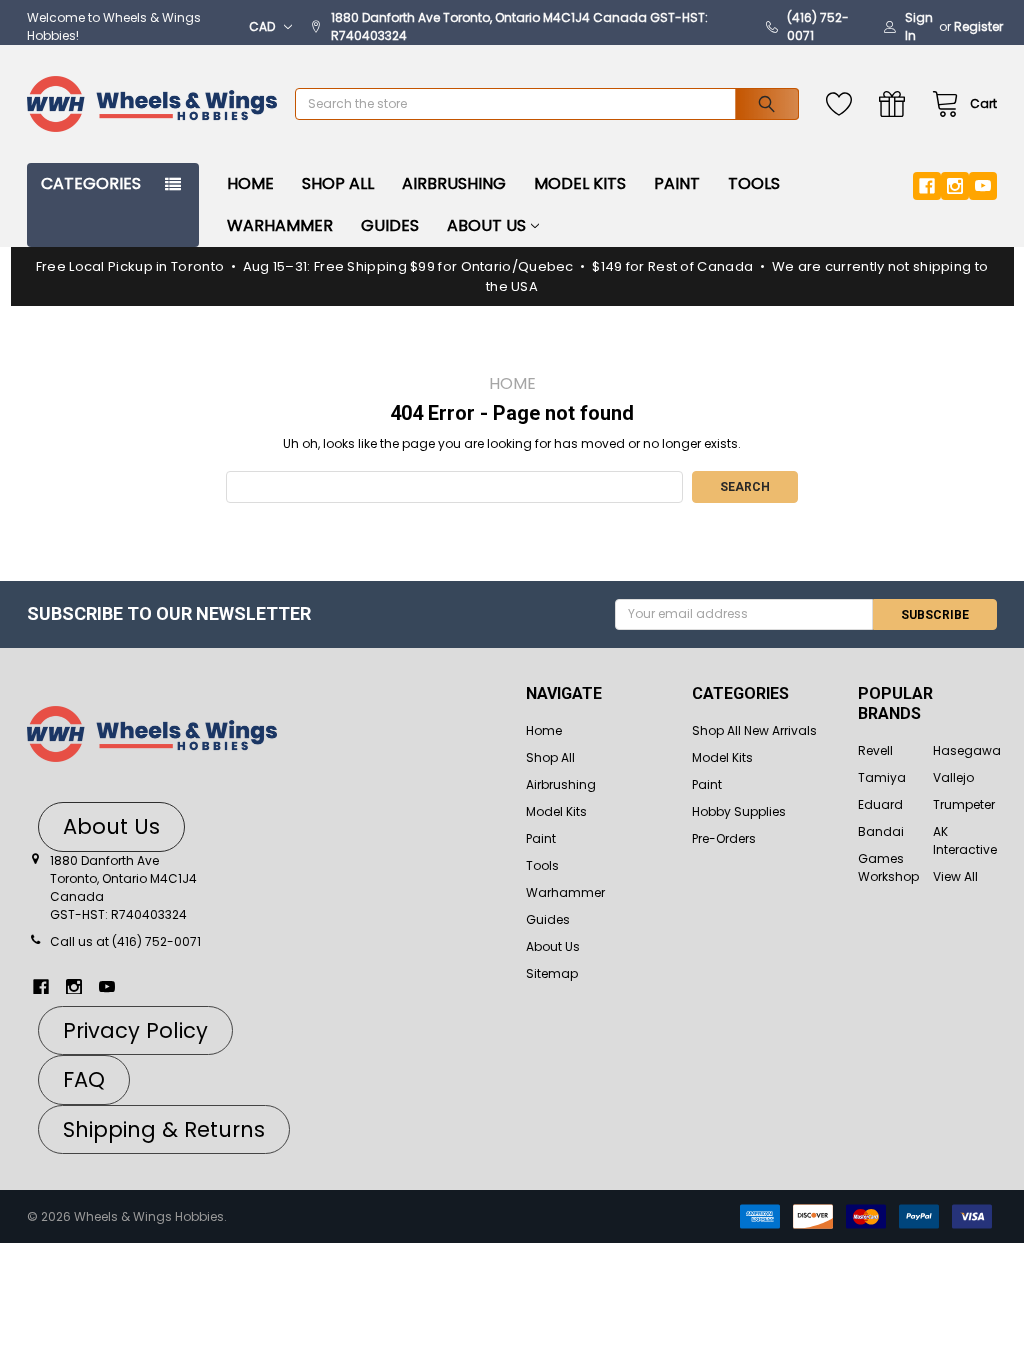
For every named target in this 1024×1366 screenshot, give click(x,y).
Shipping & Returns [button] (164, 1129)
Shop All (338, 183)
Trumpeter (964, 804)
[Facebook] (927, 186)
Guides (390, 225)
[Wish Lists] (843, 104)
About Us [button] (111, 826)
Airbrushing (454, 183)
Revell (875, 750)
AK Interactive (965, 840)
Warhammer (280, 225)
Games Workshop (888, 867)
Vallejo (953, 777)
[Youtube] (983, 186)
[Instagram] (955, 186)
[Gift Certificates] (896, 104)
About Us (486, 225)
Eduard (880, 804)
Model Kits (580, 183)
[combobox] (547, 104)
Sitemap (552, 973)
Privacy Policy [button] (135, 1030)
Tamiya (882, 777)
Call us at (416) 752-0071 (125, 941)
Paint (677, 183)
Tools (754, 183)
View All (955, 876)
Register (978, 26)
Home (250, 183)
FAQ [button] (84, 1079)
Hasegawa (967, 750)
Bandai (881, 831)
